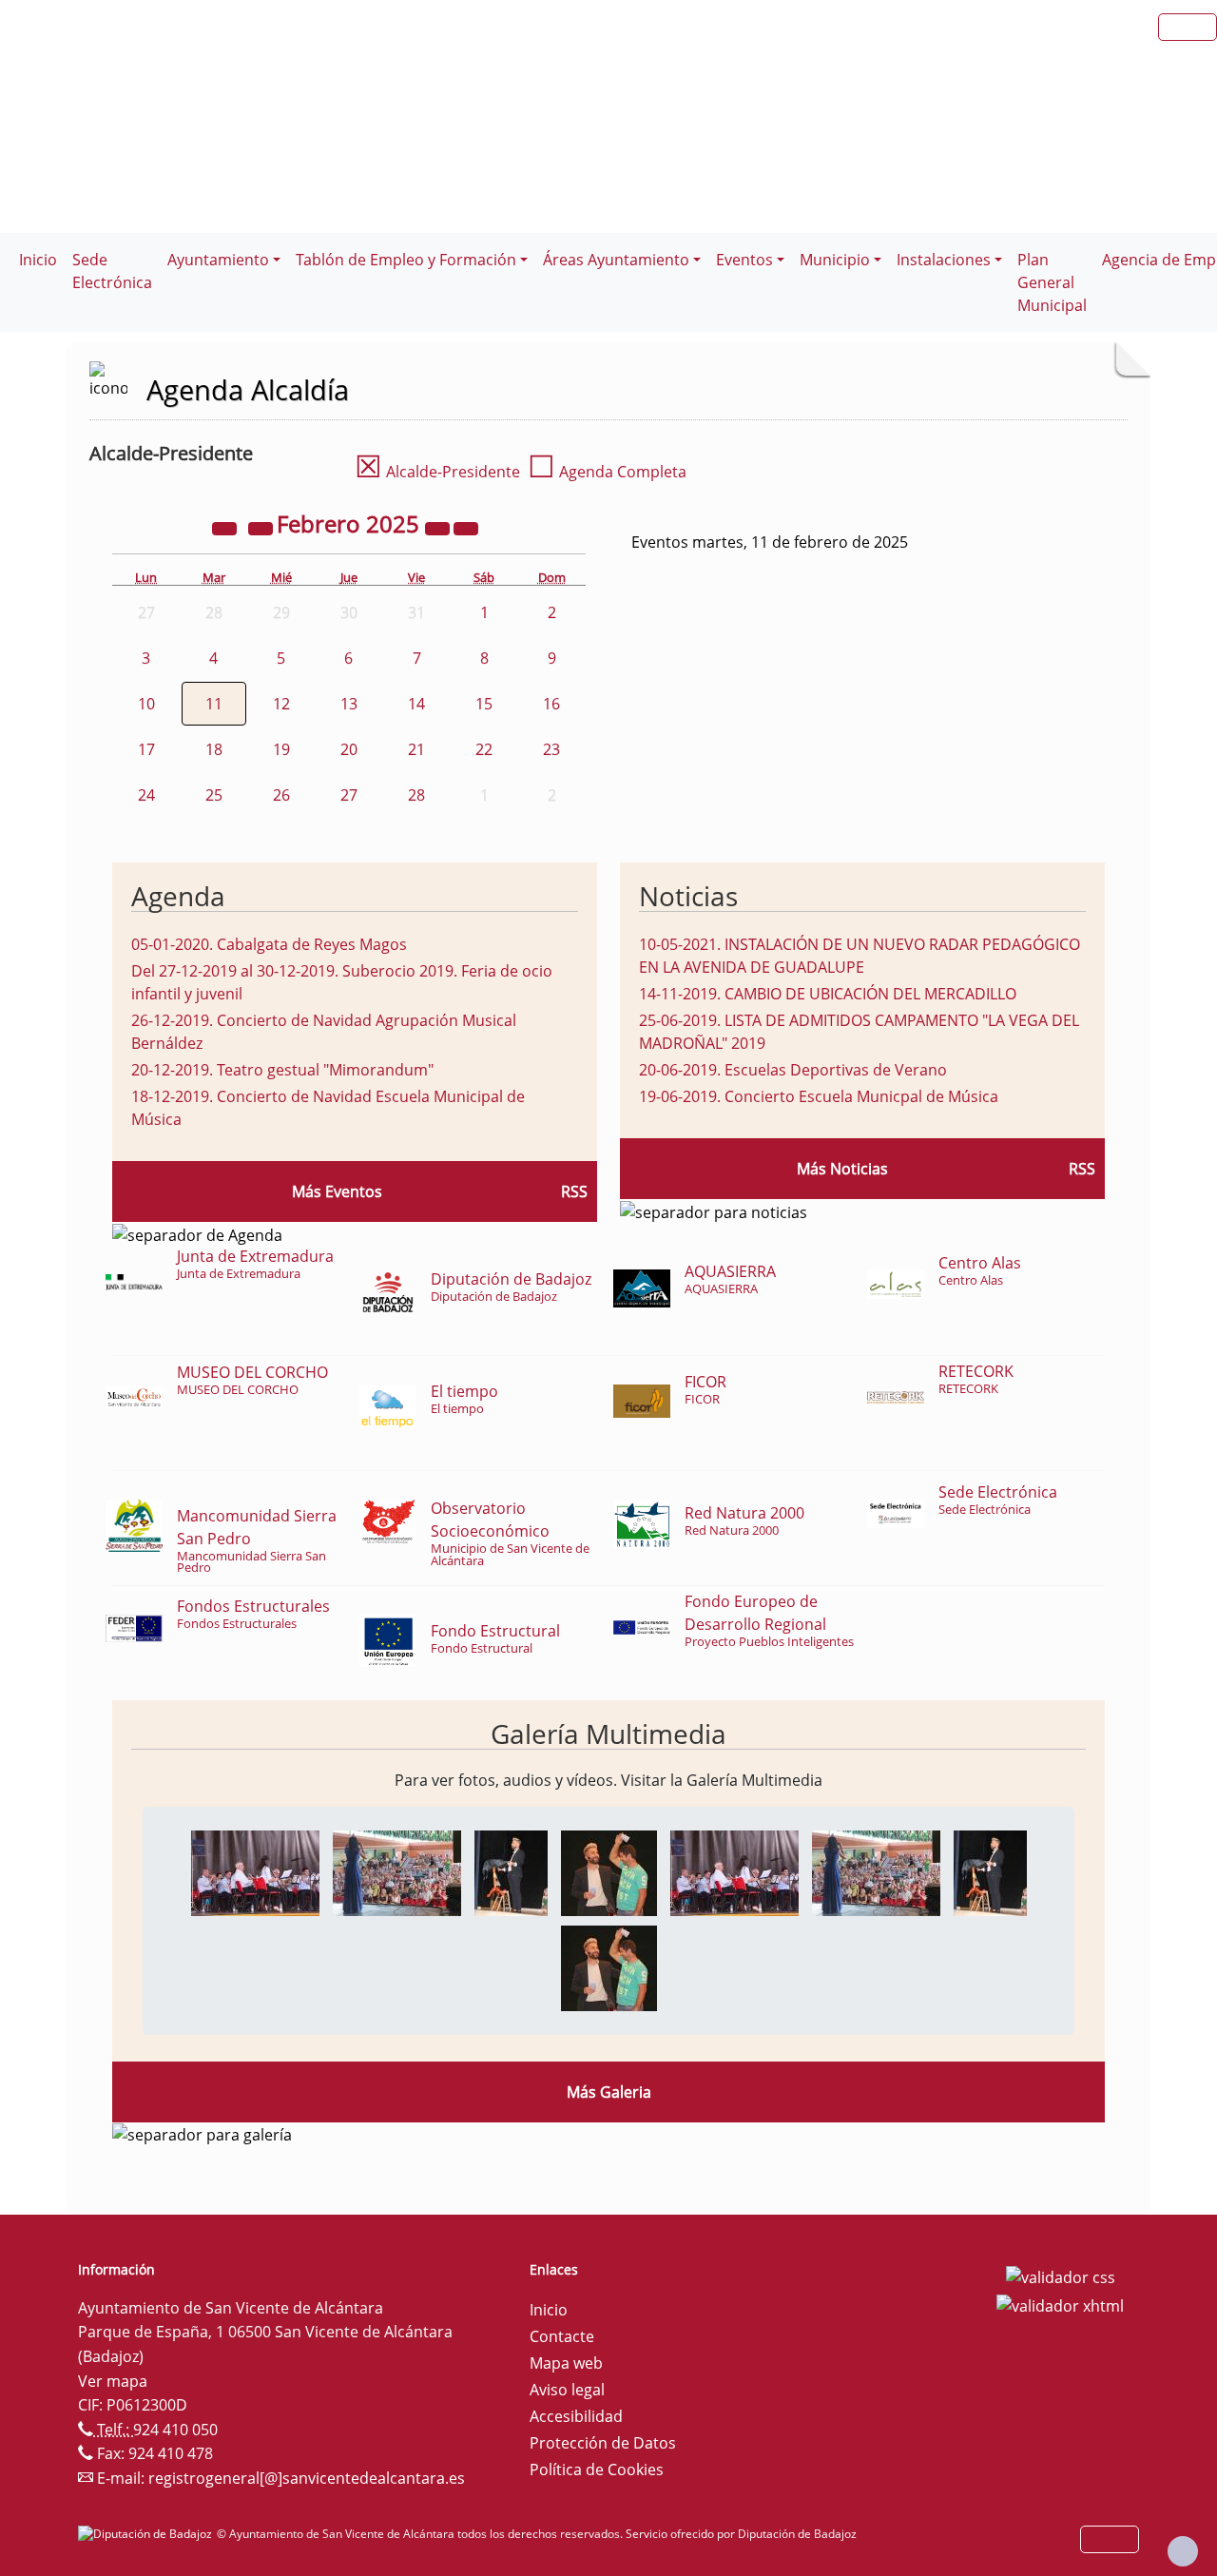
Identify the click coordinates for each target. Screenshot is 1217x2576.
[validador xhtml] (1060, 2304)
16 (551, 704)
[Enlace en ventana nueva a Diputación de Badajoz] (147, 2534)
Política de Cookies (597, 2469)
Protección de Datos (603, 2443)
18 (214, 749)
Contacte (562, 2336)
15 (484, 704)
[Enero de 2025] (262, 527)
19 (281, 749)
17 (146, 749)
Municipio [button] (835, 260)
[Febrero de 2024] (226, 527)
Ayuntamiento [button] (218, 260)
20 (349, 749)
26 (281, 795)
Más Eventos (337, 1191)
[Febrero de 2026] (439, 527)
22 (484, 749)
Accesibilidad (576, 2416)
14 (416, 704)
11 (214, 704)
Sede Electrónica (112, 271)
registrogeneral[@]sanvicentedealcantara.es (307, 2478)
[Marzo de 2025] (466, 527)
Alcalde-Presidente (437, 472)
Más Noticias (842, 1169)
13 (349, 704)
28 (416, 795)
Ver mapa (113, 2381)
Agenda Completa (607, 472)
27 (349, 795)
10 (146, 704)
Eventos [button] (744, 260)
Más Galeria (609, 2092)
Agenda (178, 896)
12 (281, 704)
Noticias (688, 896)
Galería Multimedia (608, 1733)
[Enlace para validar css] (1061, 2276)
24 (146, 795)
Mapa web (566, 2363)
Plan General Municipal (1052, 282)
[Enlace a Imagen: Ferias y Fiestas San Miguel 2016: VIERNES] (255, 1871)
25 (214, 795)
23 (551, 749)
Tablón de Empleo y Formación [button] (406, 260)
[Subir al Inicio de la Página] (1183, 2551)
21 (416, 749)
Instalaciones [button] (944, 260)
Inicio (38, 260)
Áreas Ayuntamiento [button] (616, 260)
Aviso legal (567, 2390)
